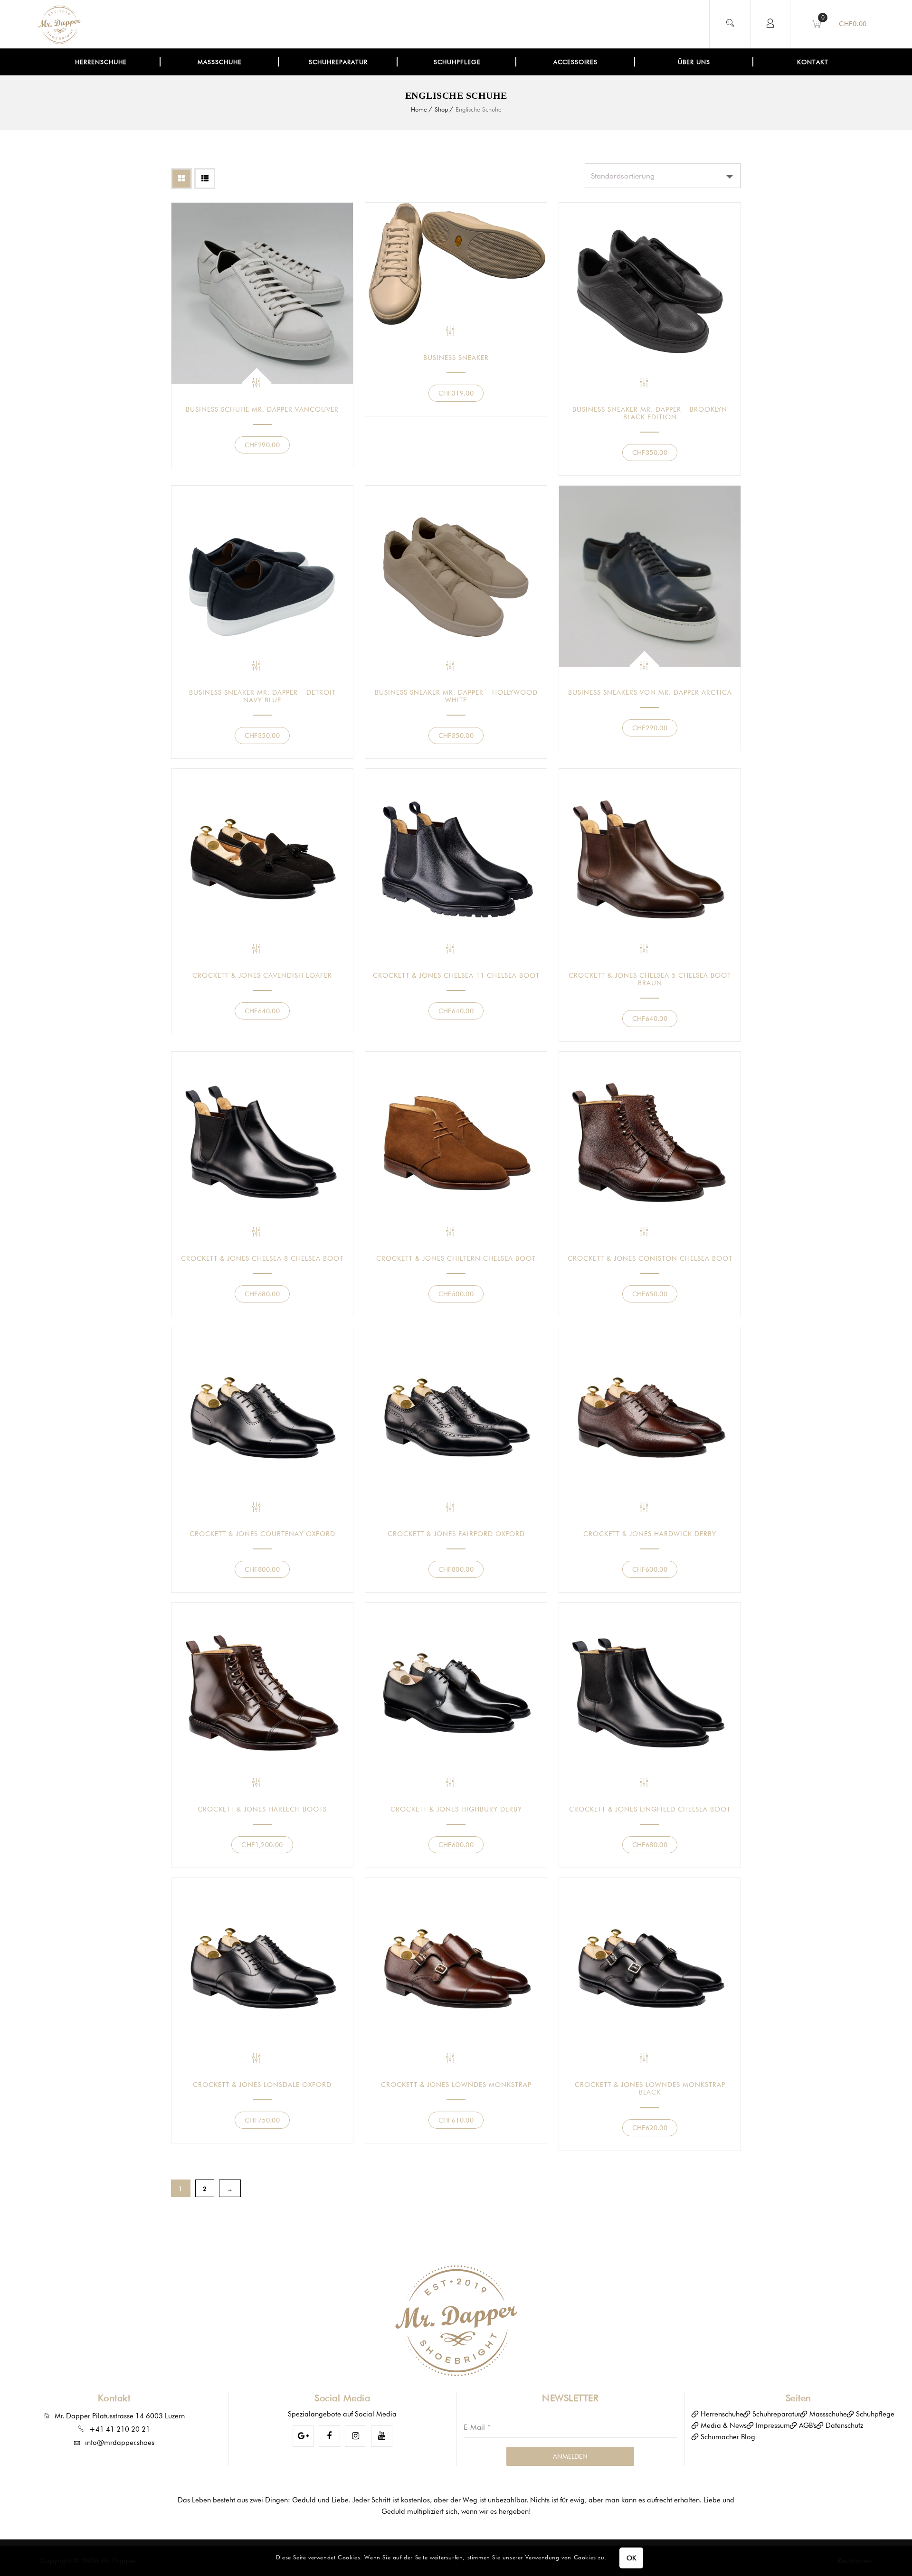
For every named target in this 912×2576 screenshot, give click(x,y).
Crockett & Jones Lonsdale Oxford (262, 2085)
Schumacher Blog (728, 2437)
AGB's (808, 2425)
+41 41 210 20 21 (120, 2429)
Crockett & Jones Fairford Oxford (456, 1534)
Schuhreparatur (776, 2414)
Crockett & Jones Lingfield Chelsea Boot (650, 1809)
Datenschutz (844, 2425)
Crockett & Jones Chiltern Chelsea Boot (456, 1258)
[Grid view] (181, 179)
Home (419, 109)
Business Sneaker (456, 358)
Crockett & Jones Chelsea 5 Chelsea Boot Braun (650, 979)
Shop (441, 109)
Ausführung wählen (257, 383)
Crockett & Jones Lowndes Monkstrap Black (650, 2088)
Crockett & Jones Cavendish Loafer (262, 975)
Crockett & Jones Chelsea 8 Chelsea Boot (262, 1258)
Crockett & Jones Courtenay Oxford (262, 1534)
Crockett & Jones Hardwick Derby (650, 1534)
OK (632, 2558)
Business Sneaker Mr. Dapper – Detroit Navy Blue (262, 696)
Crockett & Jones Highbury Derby (456, 1809)
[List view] (205, 179)
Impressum (773, 2425)
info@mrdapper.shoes (120, 2443)
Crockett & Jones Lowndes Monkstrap (456, 2085)
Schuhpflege (875, 2414)
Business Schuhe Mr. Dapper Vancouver (262, 409)
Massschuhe (828, 2414)
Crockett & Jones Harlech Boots (262, 1809)
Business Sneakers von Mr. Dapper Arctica (650, 692)
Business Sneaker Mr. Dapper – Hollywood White (456, 696)
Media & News (724, 2425)
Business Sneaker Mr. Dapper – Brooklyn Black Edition (650, 413)
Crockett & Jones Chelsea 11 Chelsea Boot (456, 975)
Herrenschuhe (722, 2414)
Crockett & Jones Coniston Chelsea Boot (650, 1258)
